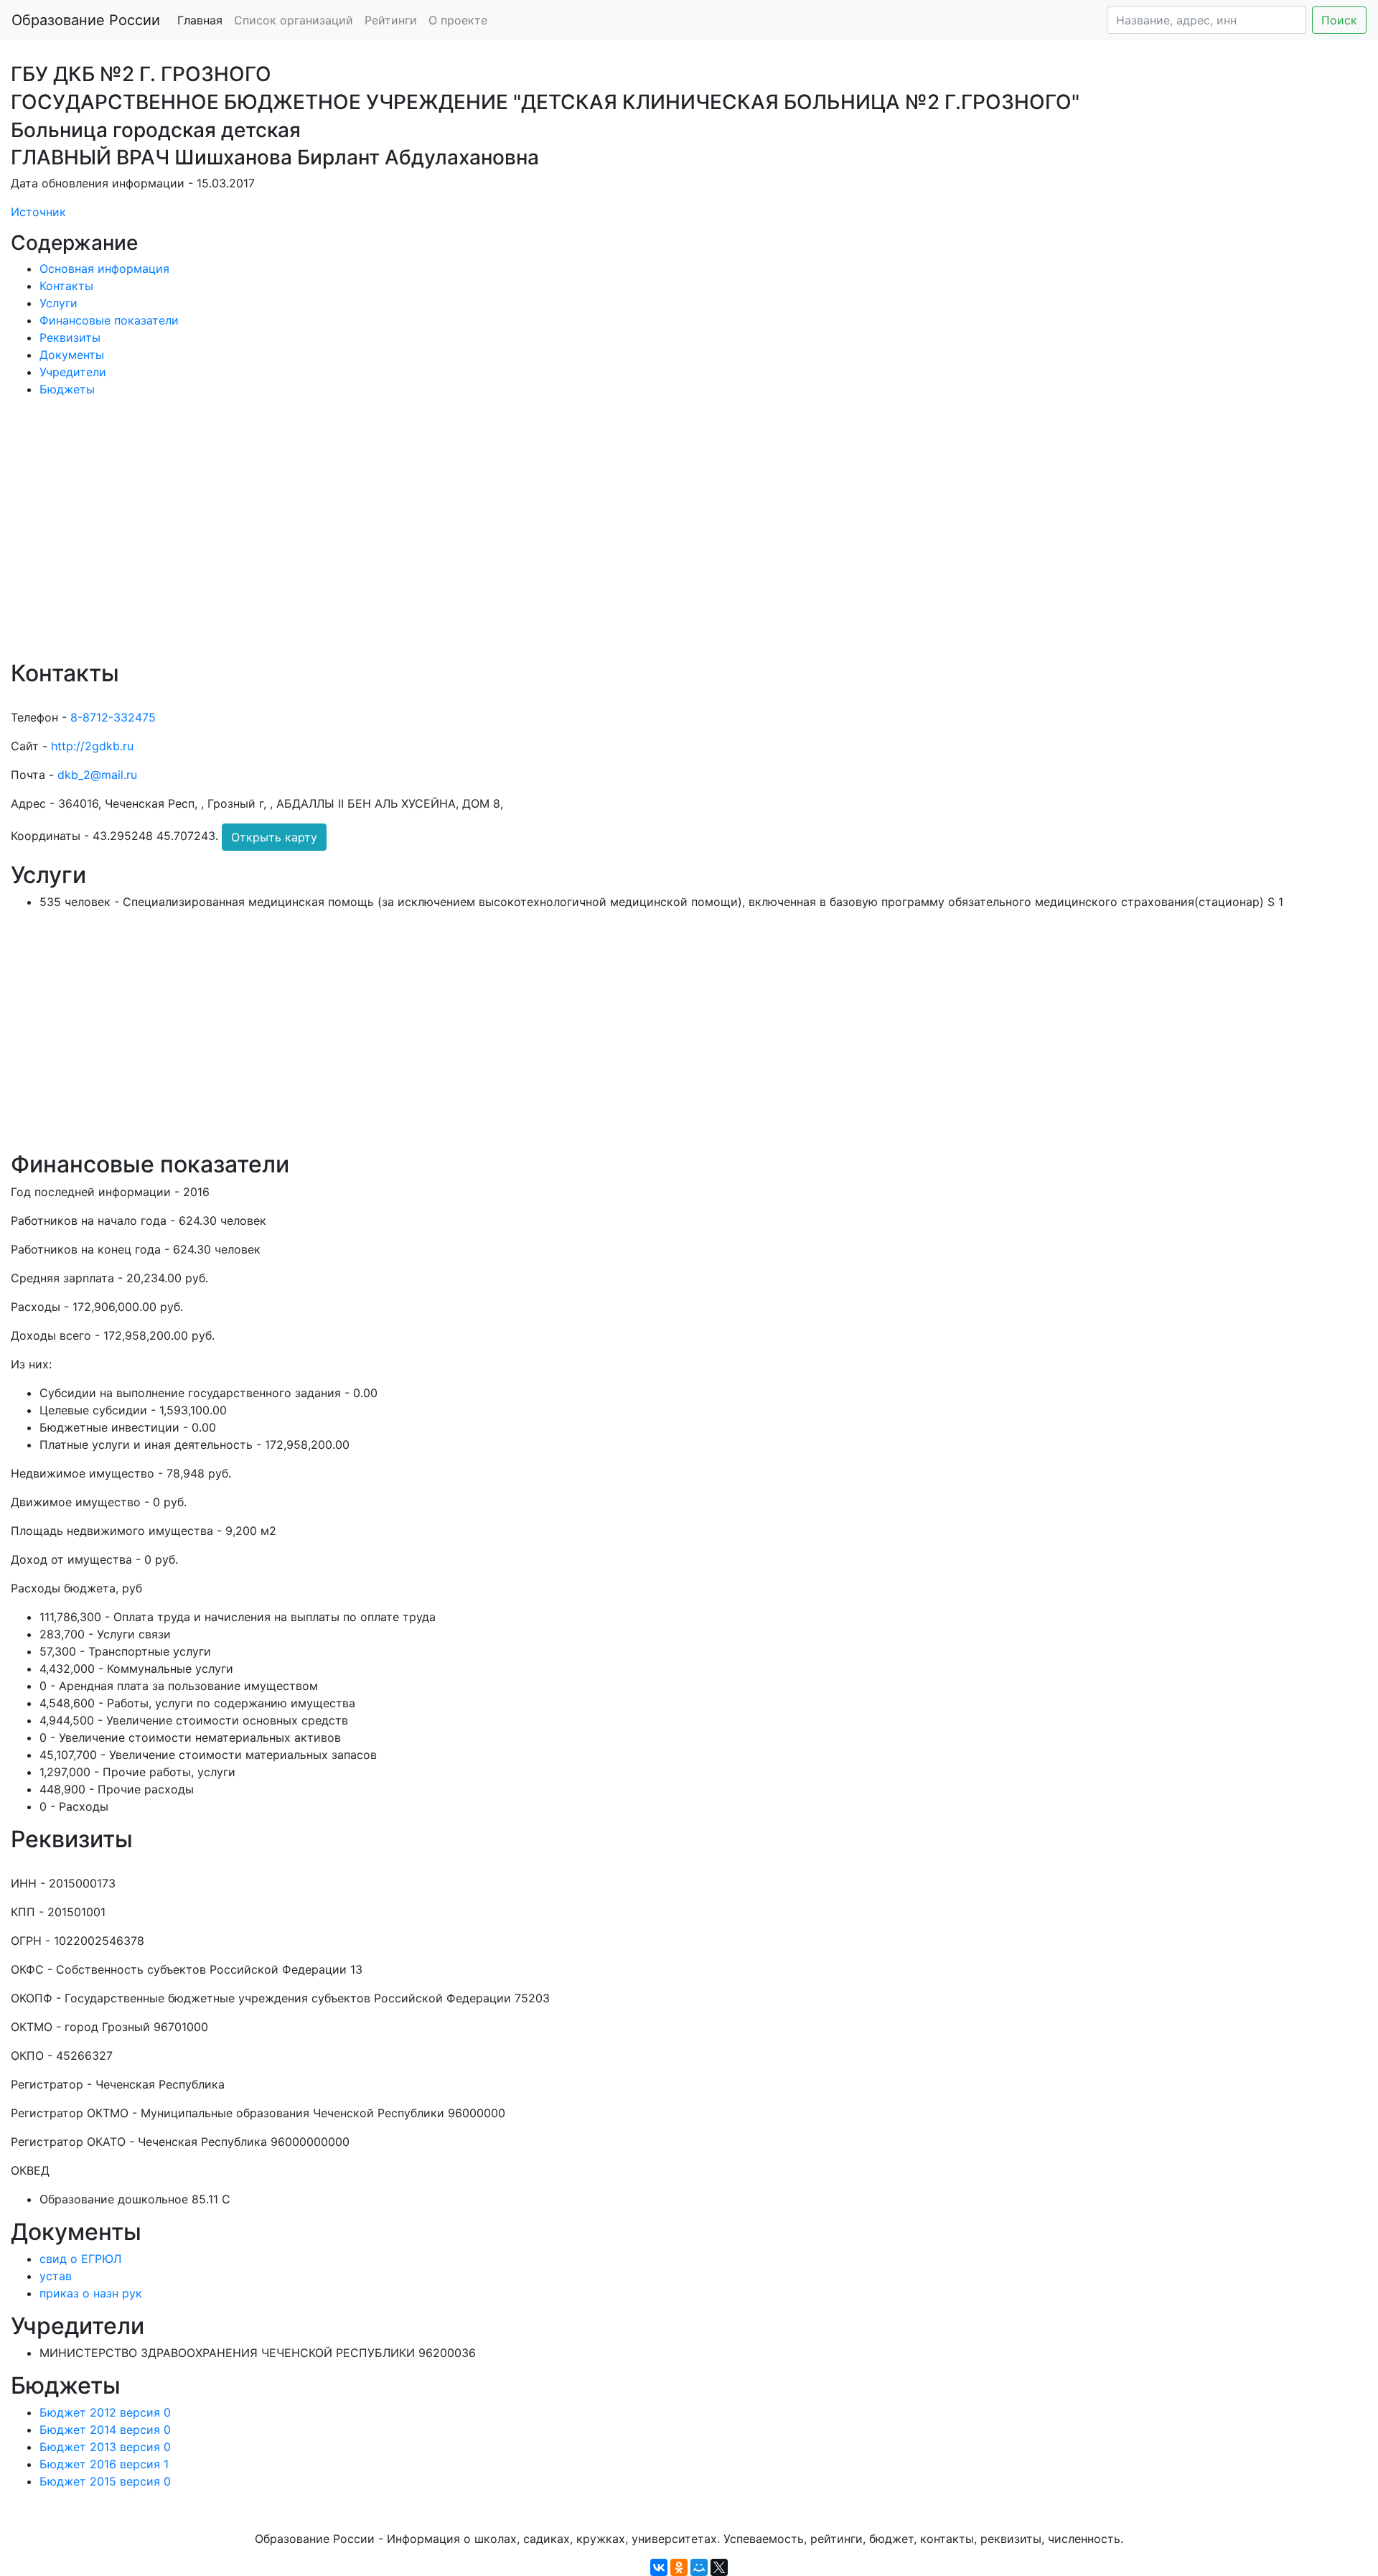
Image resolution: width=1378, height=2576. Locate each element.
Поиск (1339, 20)
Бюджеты (67, 389)
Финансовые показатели (109, 320)
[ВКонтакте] (659, 2567)
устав (56, 2276)
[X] (719, 2567)
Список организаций (294, 20)
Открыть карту (274, 837)
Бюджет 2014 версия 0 (105, 2430)
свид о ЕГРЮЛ (80, 2259)
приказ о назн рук (91, 2293)
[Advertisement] (441, 538)
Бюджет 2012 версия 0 (105, 2412)
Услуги (58, 303)
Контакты (66, 286)
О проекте (458, 20)
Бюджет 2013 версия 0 (105, 2447)
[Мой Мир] (699, 2567)
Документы (72, 355)
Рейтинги (391, 20)
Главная (200, 20)
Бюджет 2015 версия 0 (105, 2481)
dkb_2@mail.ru (97, 775)
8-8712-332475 (113, 717)
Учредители (73, 372)
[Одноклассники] (679, 2567)
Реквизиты (70, 337)
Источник (38, 212)
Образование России (86, 20)
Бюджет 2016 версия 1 (104, 2464)
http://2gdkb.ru (92, 746)
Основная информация (104, 269)
